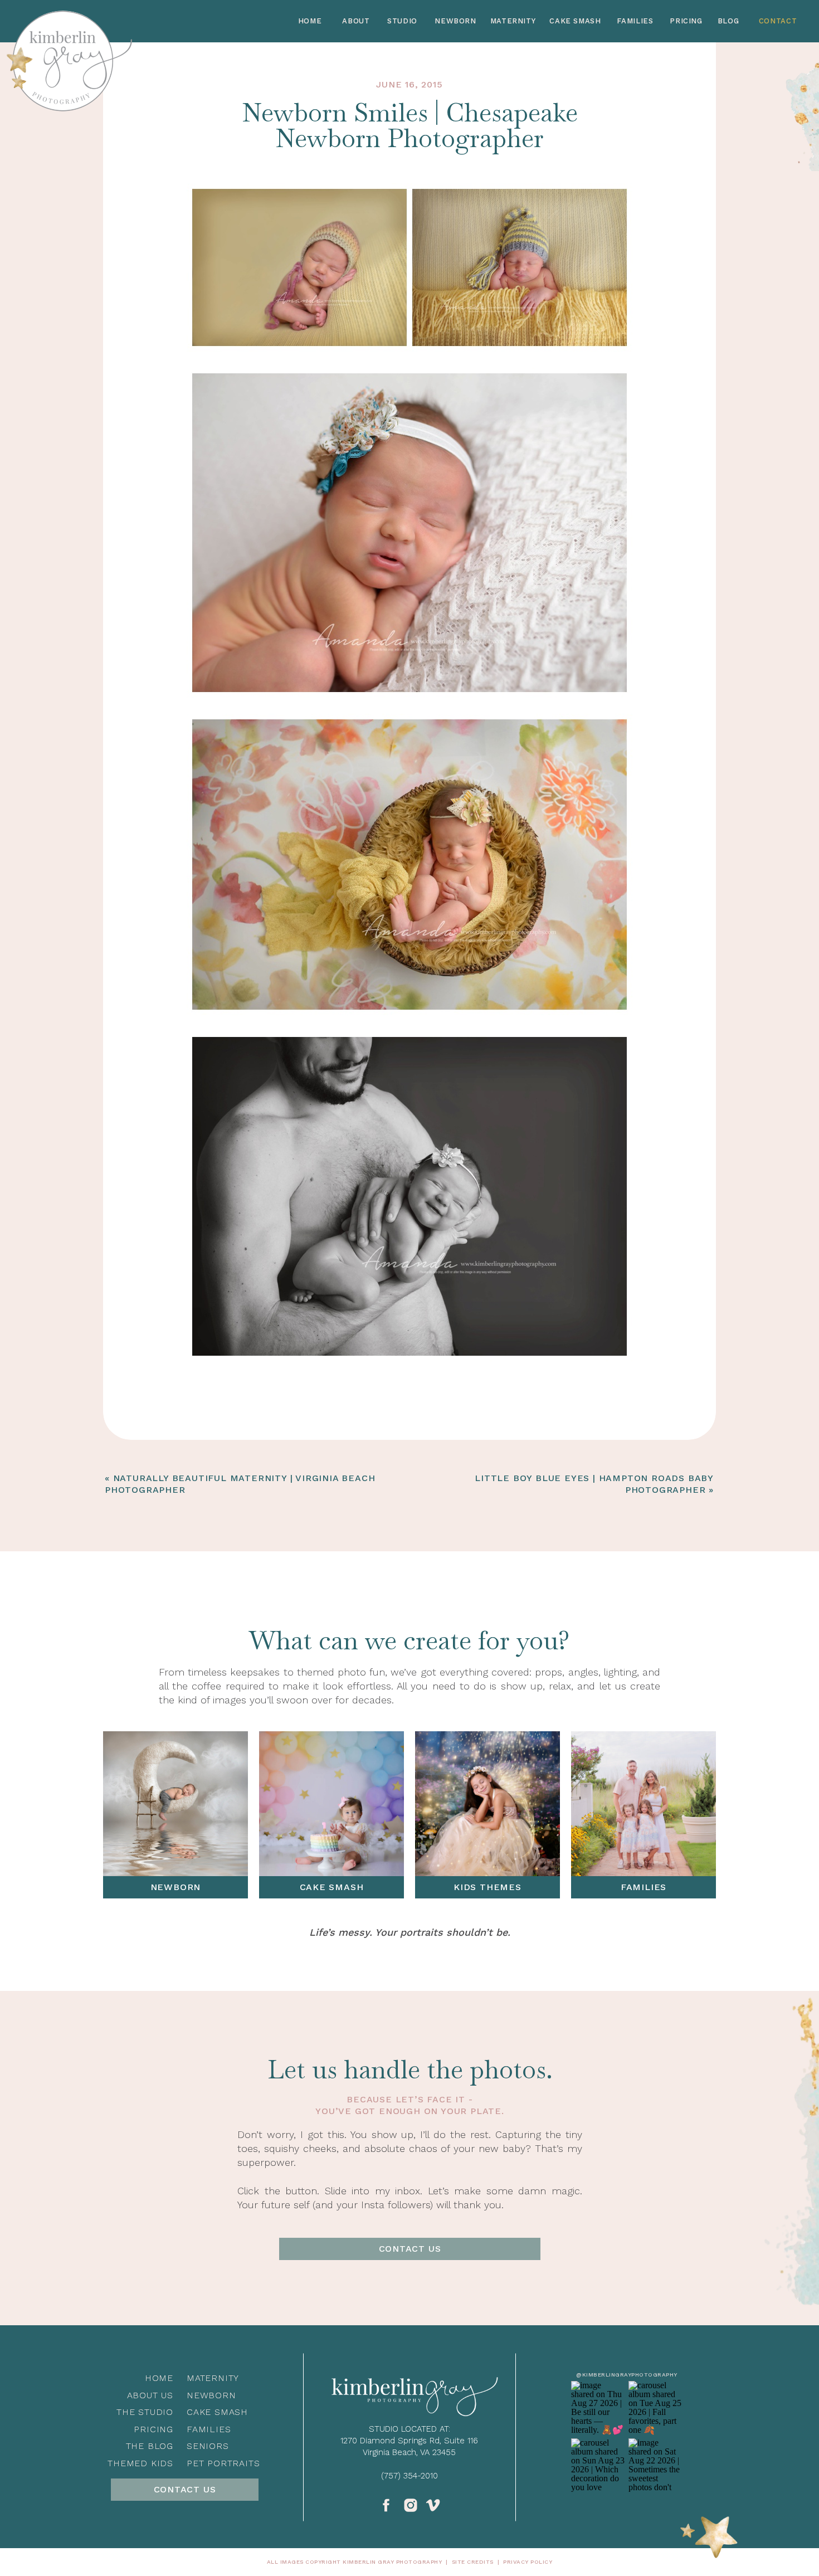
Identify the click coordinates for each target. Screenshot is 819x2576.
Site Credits (473, 2562)
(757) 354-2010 (409, 2476)
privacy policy (528, 2562)
